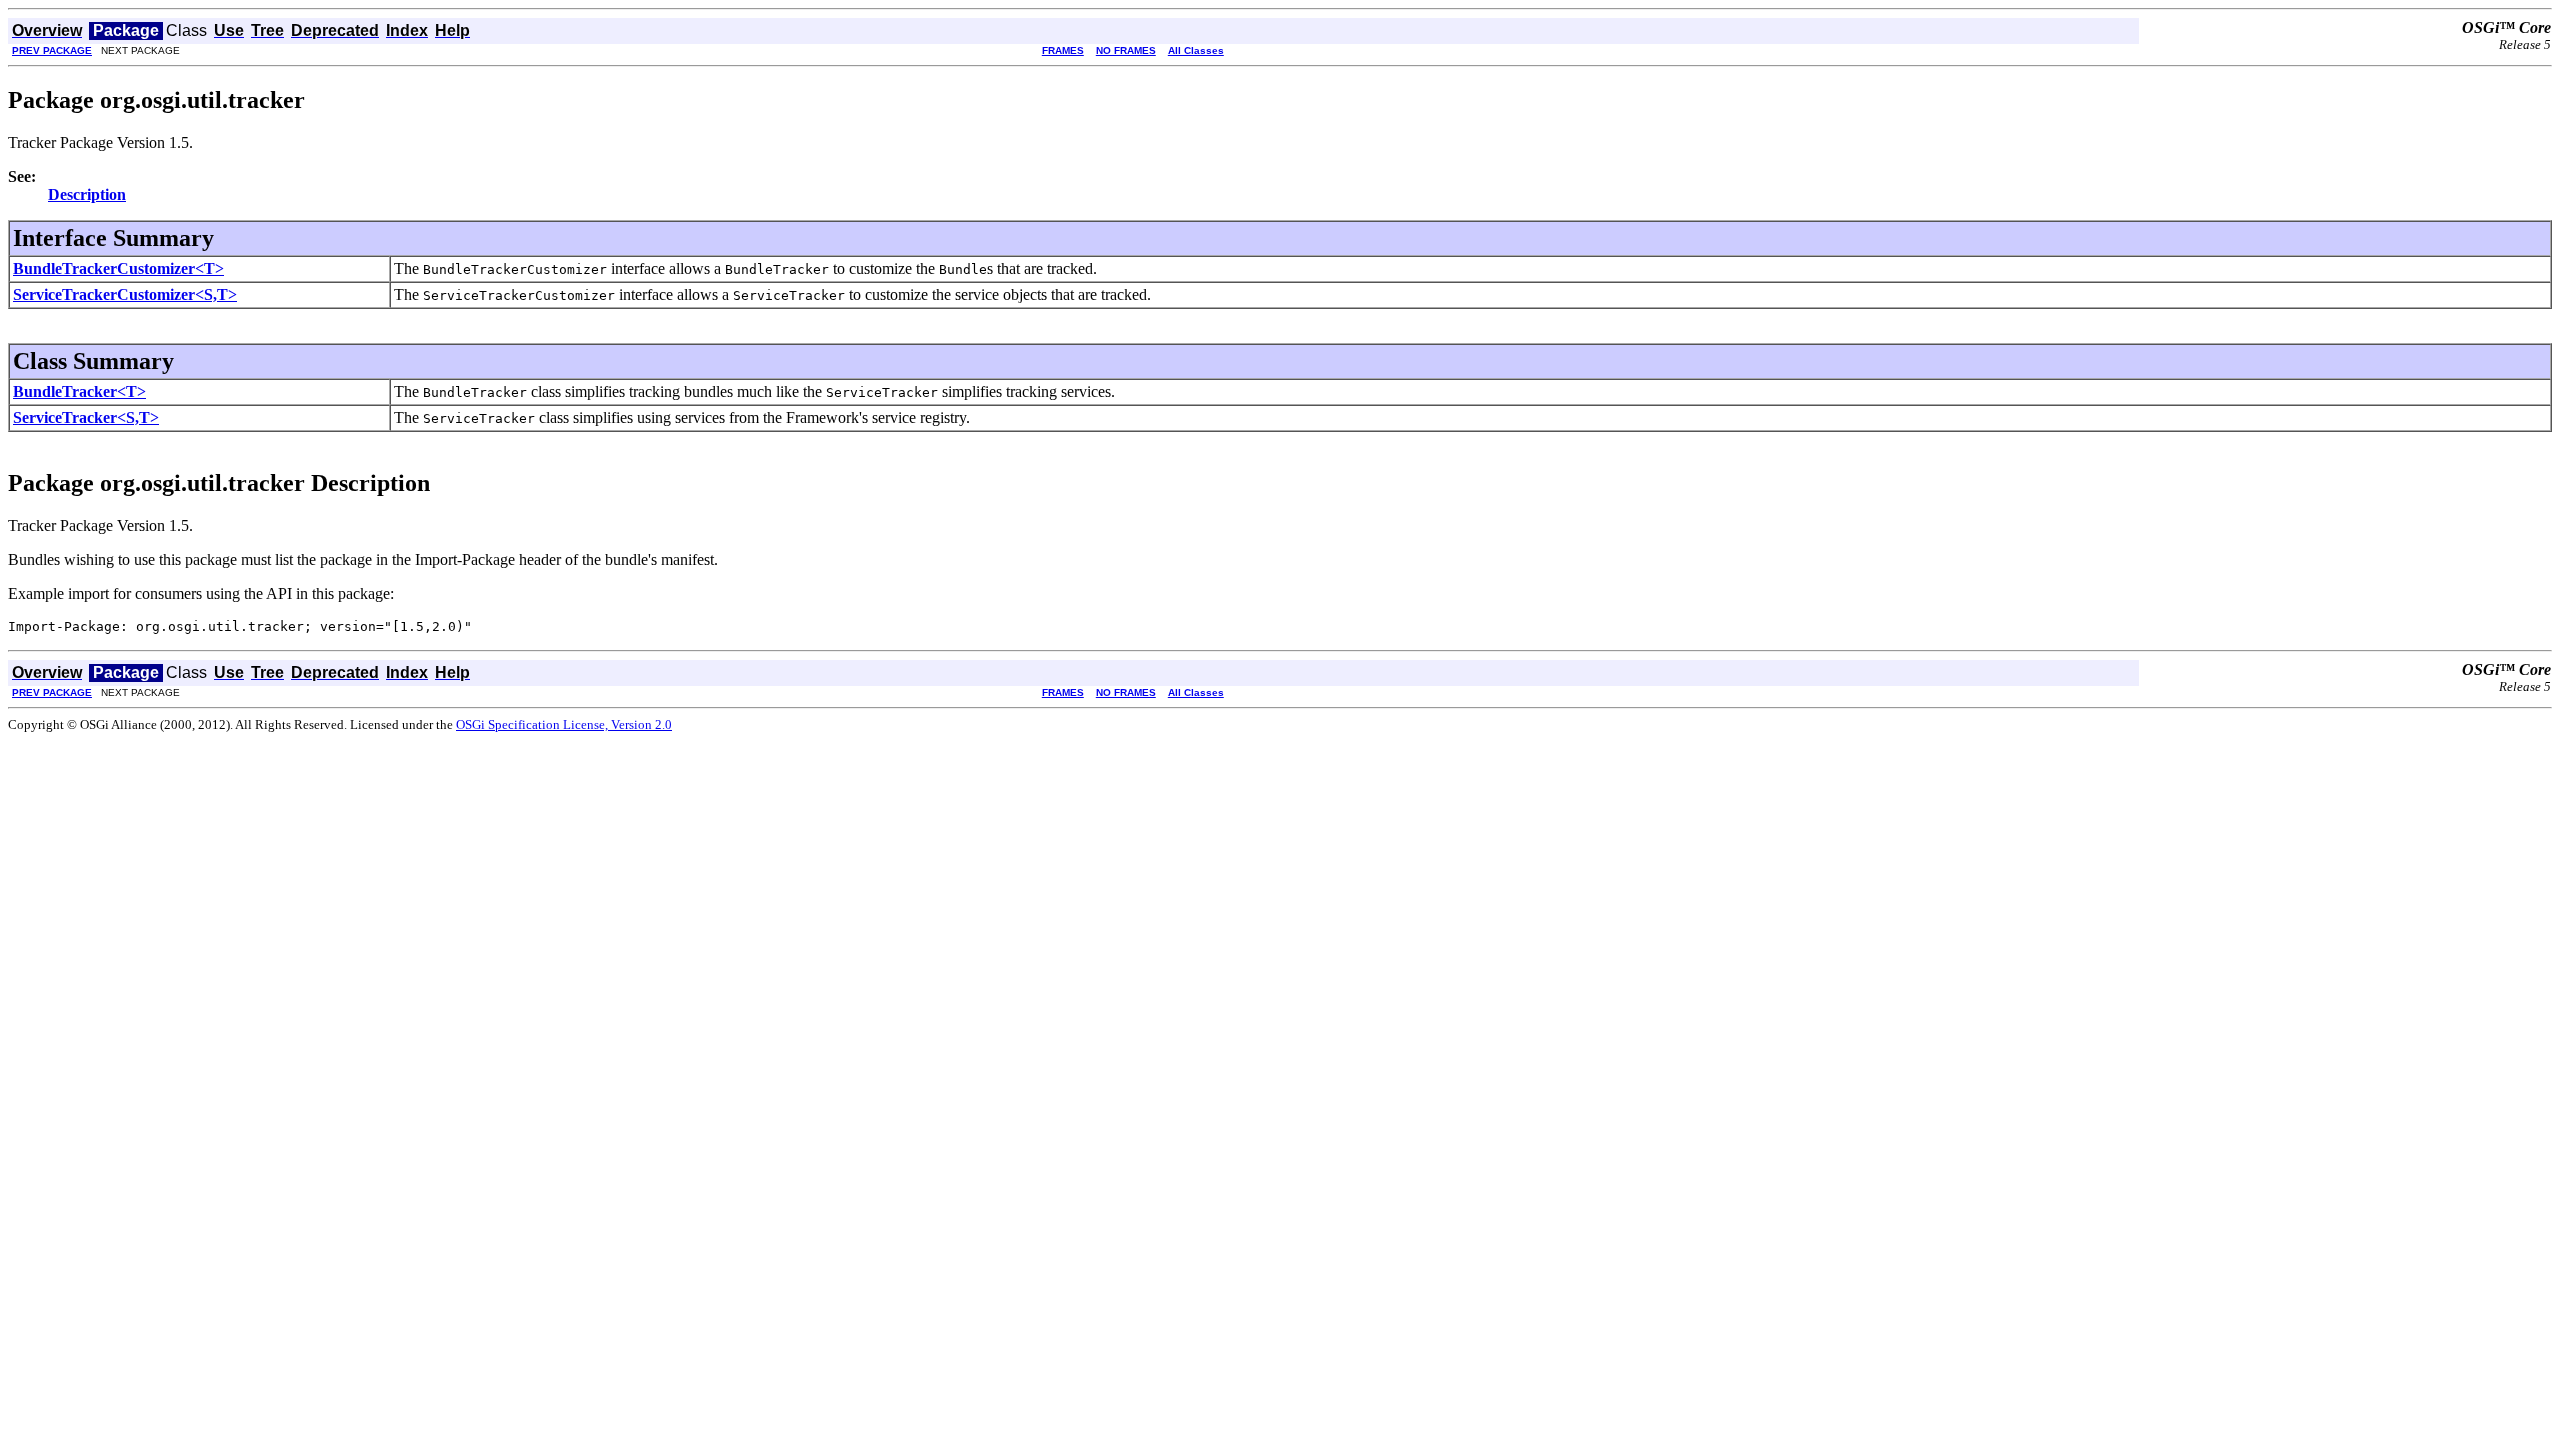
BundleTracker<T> (79, 391)
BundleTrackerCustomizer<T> (118, 268)
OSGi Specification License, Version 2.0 (564, 724)
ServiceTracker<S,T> (86, 417)
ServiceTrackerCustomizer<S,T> (125, 294)
